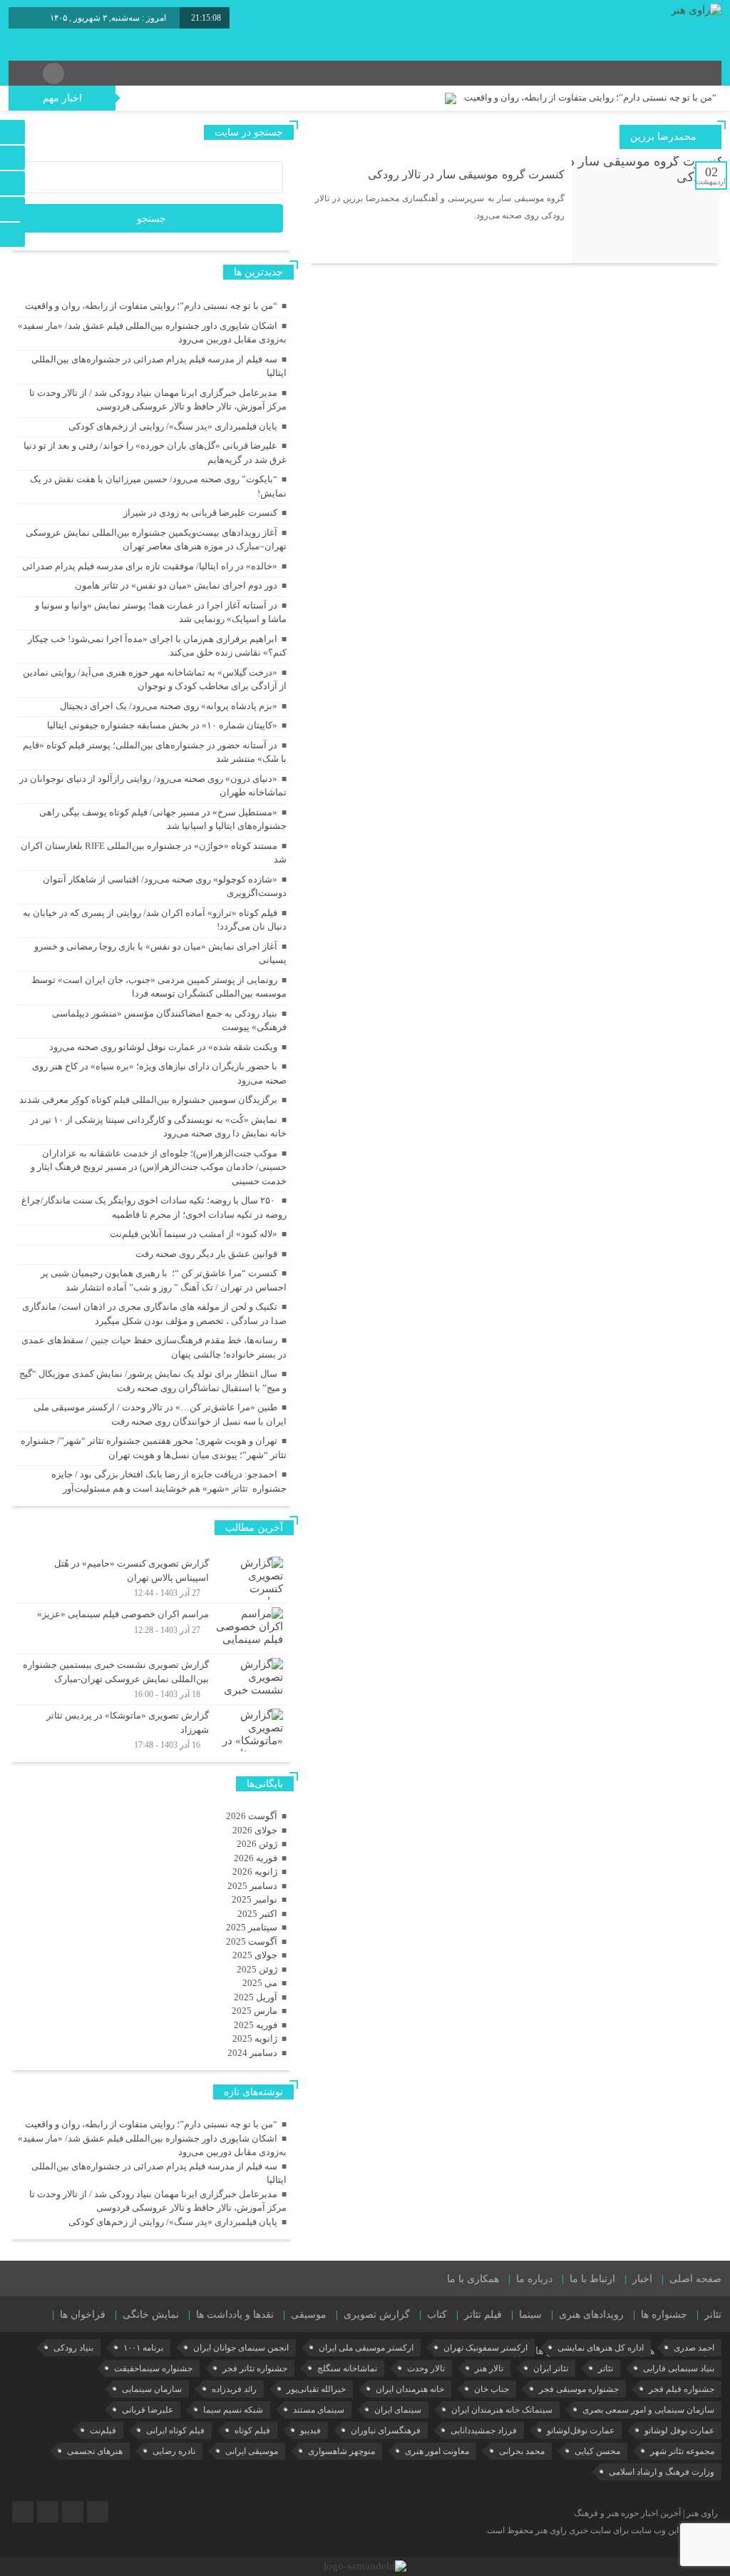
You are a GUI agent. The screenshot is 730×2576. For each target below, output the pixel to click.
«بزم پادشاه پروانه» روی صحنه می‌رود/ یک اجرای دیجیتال (169, 706)
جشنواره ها (664, 2315)
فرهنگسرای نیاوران (386, 2430)
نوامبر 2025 (255, 1899)
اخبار (642, 2279)
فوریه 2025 (256, 2025)
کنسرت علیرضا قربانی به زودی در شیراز (200, 513)
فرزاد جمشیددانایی (484, 2430)
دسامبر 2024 (252, 2053)
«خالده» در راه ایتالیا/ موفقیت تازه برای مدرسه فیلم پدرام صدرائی (150, 566)
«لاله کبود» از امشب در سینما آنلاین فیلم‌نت (194, 1234)
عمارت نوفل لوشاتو (679, 2430)
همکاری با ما (473, 2279)
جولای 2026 (255, 1830)
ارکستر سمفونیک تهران (485, 2348)
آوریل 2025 (256, 1997)
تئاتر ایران (551, 2368)
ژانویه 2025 (255, 2038)
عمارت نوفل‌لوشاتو (581, 2430)
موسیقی (309, 2315)
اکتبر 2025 (257, 1914)
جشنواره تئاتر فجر (255, 2368)
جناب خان (492, 2389)
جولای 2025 (255, 1955)
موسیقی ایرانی (252, 2451)
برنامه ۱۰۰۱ (143, 2348)
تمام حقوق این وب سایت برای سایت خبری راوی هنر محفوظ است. (601, 2530)
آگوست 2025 (252, 1941)
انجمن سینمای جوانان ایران (241, 2348)
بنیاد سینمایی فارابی (679, 2368)
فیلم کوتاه (252, 2430)
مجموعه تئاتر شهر (682, 2451)
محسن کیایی (597, 2451)
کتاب (437, 2315)
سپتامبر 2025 (252, 1927)
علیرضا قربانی (148, 2410)
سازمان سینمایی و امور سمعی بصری (648, 2410)
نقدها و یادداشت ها (235, 2315)
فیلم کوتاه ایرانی (175, 2430)
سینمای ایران (398, 2410)
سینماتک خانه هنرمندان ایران (502, 2410)
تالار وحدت (426, 2368)
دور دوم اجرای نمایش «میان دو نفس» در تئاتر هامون (176, 585)
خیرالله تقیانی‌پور (316, 2389)
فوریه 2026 (256, 1858)
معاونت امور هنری (437, 2451)
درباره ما (534, 2279)
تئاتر (713, 2315)
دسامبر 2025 (252, 1886)
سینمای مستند (319, 2410)
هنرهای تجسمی (95, 2451)
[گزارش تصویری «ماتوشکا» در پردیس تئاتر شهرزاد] (151, 1728)
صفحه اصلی (695, 2279)
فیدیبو (310, 2430)
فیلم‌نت (103, 2430)
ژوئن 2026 (257, 1844)
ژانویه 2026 (255, 1872)
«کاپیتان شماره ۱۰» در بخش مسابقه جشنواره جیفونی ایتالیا (162, 725)
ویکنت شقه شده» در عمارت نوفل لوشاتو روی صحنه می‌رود (163, 1047)
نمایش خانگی (151, 2315)
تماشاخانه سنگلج (347, 2368)
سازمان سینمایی (152, 2389)
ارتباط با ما (592, 2279)
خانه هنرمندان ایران (410, 2389)
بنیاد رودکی (73, 2348)
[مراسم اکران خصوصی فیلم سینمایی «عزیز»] (151, 1629)
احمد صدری (694, 2348)
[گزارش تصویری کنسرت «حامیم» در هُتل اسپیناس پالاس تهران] (151, 1578)
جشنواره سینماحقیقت (153, 2368)
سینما (530, 2315)
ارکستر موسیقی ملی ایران (366, 2348)
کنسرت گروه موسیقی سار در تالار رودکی (466, 174)
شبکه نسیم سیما (233, 2410)
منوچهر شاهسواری (341, 2451)
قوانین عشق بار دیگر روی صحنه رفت (206, 1254)
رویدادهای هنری (591, 2315)
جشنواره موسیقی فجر (579, 2389)
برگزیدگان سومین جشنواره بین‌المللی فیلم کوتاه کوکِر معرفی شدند (148, 1100)
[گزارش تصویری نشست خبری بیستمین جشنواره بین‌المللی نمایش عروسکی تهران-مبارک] (151, 1679)
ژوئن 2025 (257, 1969)
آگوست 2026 (252, 1816)
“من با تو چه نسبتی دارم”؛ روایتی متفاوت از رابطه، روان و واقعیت (590, 97)
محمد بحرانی (522, 2451)
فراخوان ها (83, 2315)
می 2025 (260, 1983)
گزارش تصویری (377, 2315)
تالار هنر (489, 2368)
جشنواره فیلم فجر (682, 2389)
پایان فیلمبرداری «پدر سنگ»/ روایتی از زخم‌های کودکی (173, 426)
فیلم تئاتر (483, 2315)
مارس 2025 (255, 2011)
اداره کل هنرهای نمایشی (601, 2348)
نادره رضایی (174, 2451)
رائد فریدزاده (234, 2389)
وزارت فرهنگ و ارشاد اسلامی (662, 2472)
